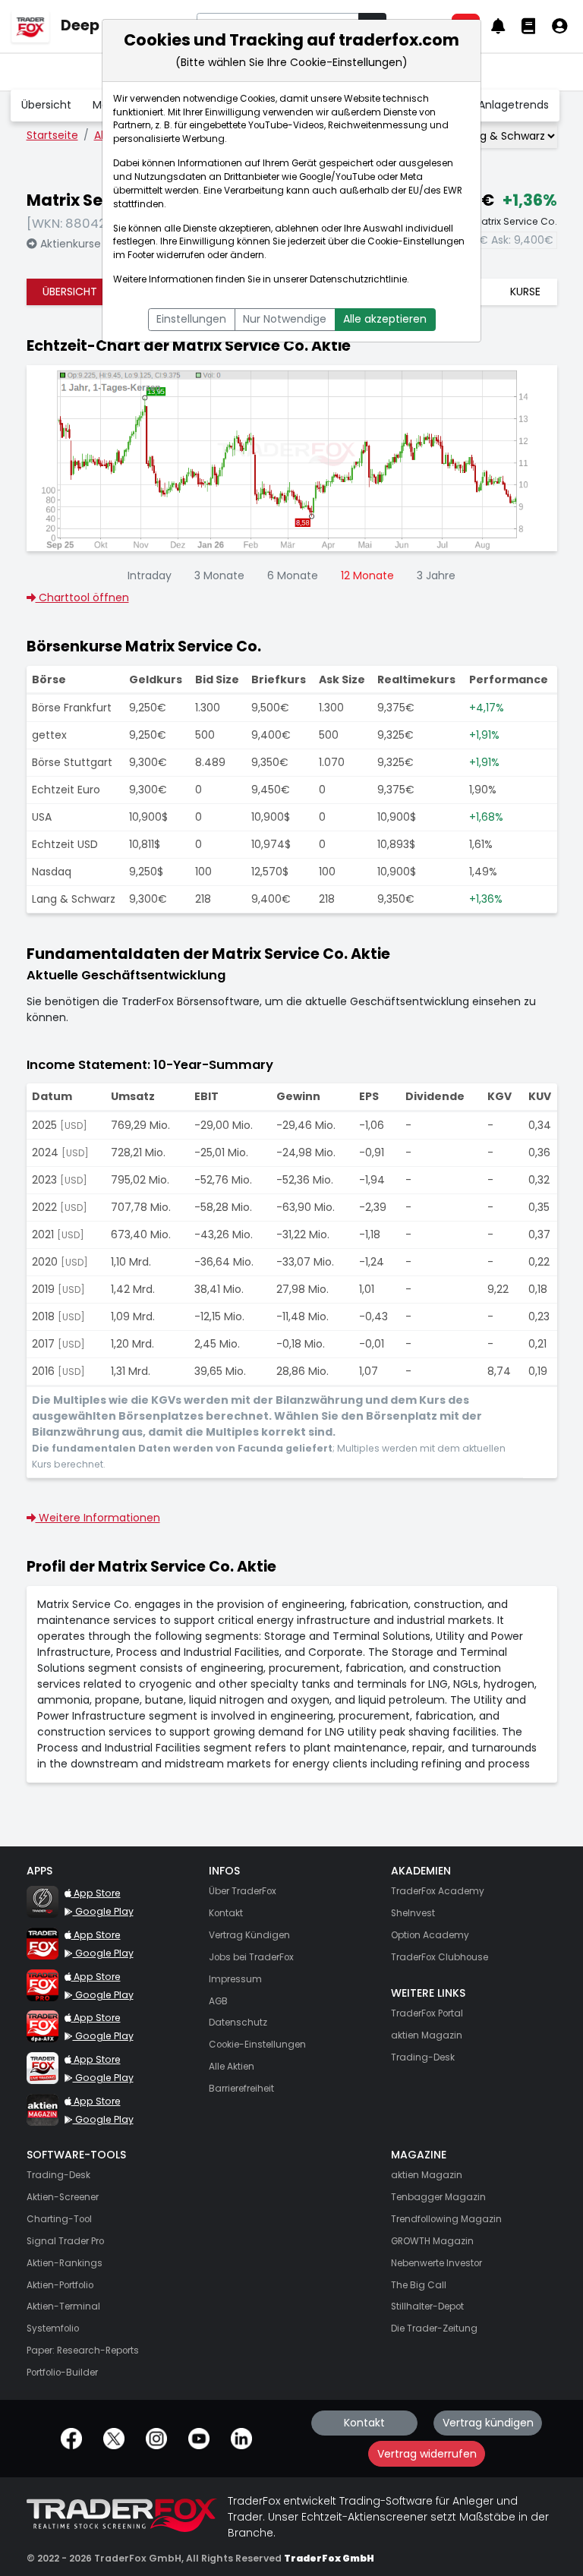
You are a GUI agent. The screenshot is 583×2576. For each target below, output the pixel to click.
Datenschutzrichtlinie (358, 279)
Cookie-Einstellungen (416, 241)
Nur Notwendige (285, 319)
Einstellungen (191, 319)
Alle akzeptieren (385, 319)
